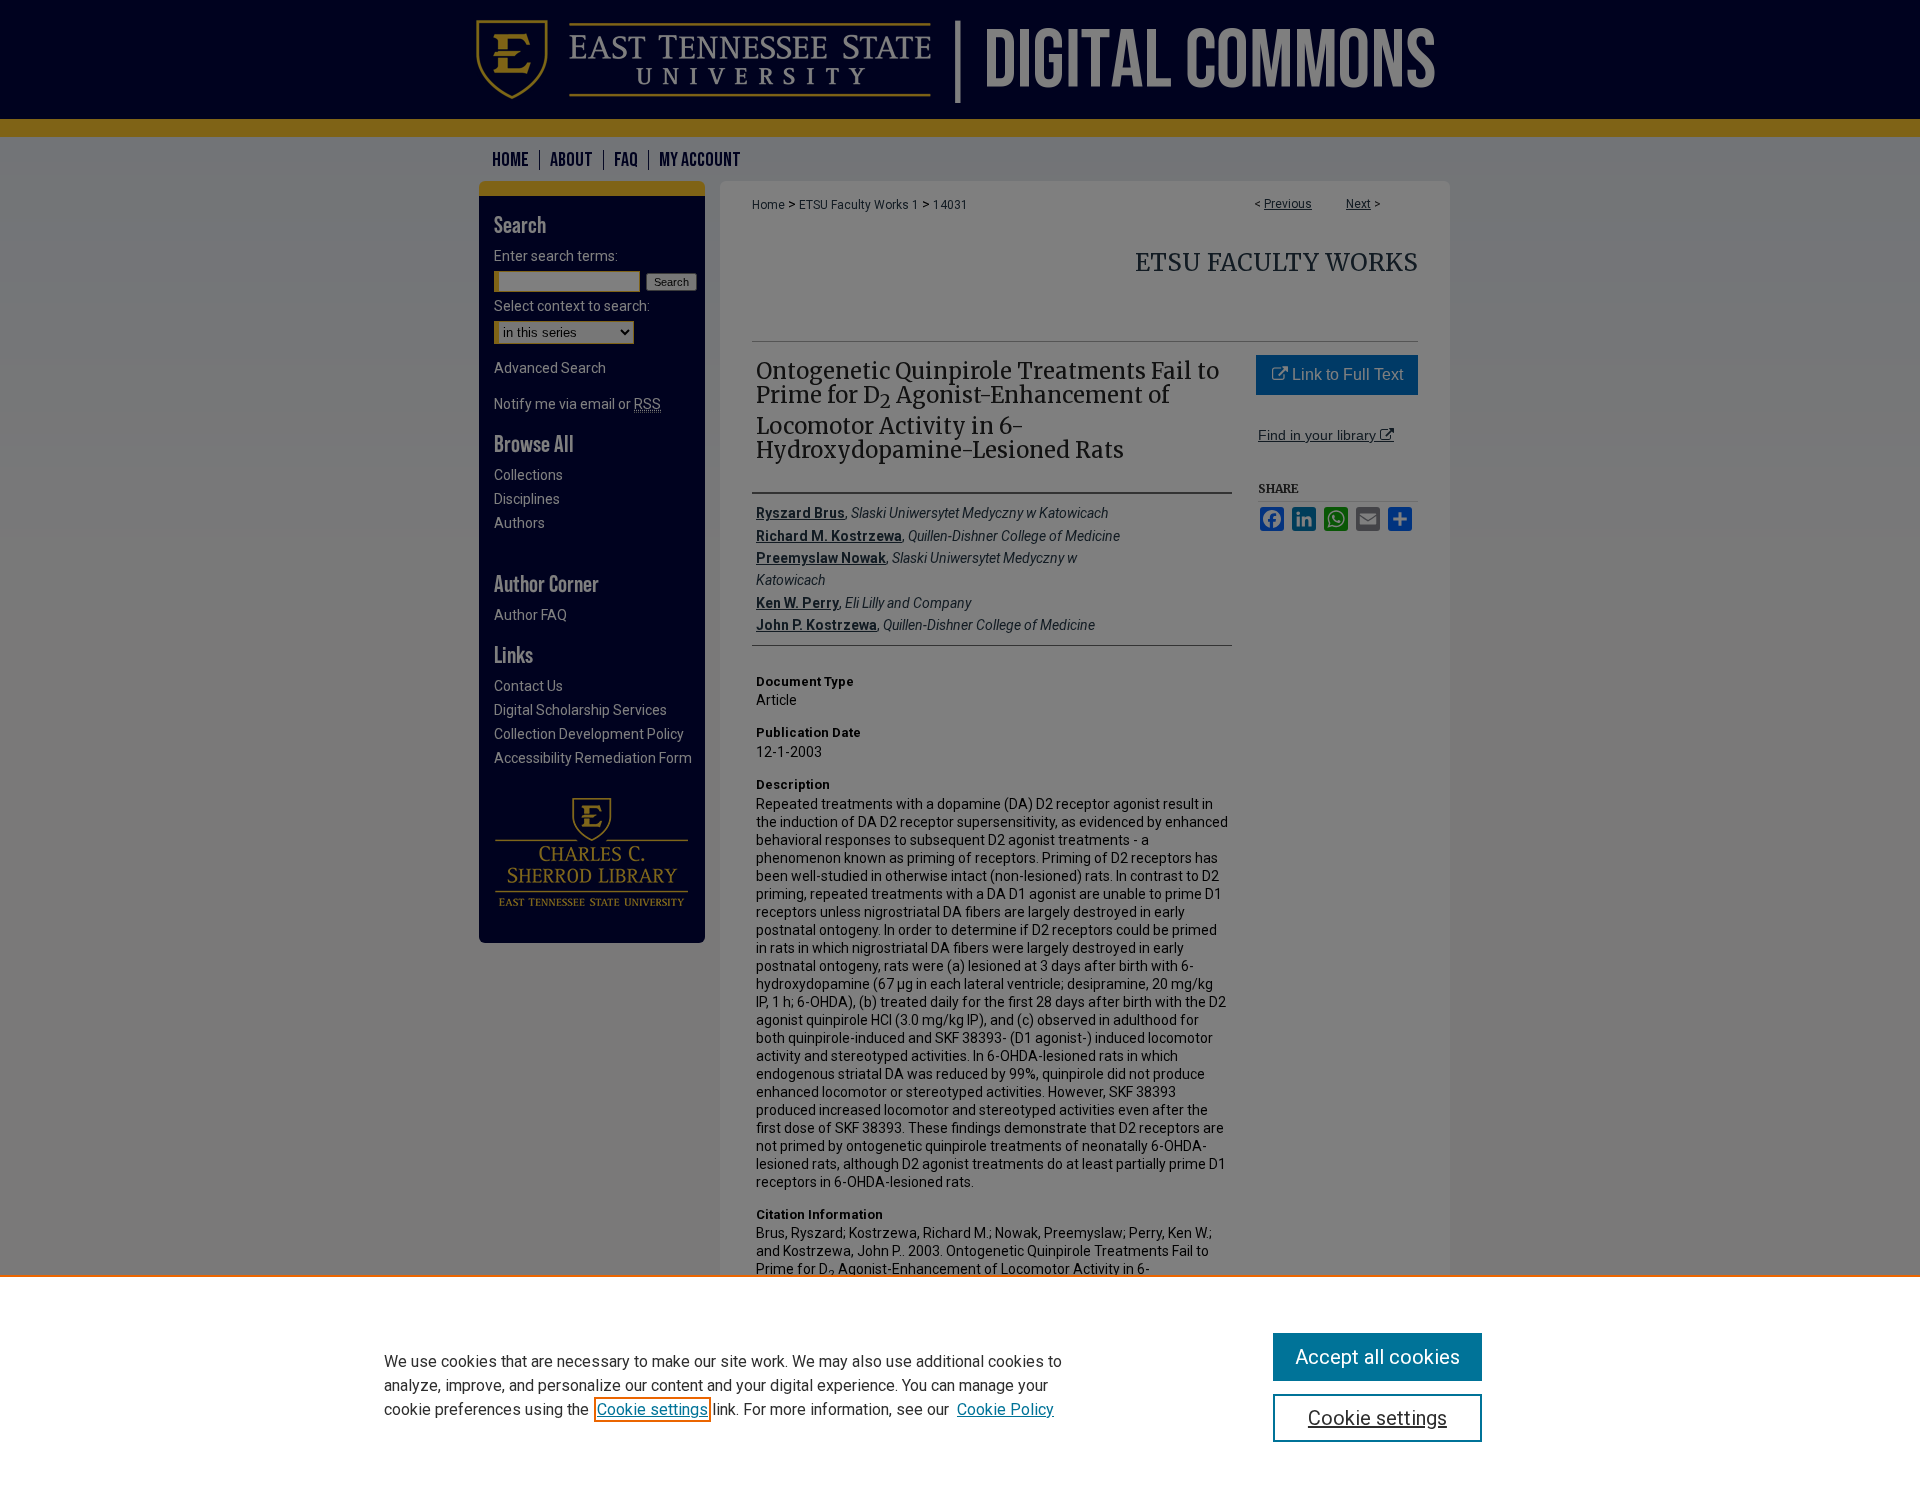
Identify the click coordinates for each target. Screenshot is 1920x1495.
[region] (960, 1385)
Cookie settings (652, 1409)
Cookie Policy (1005, 1409)
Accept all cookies (1377, 1357)
